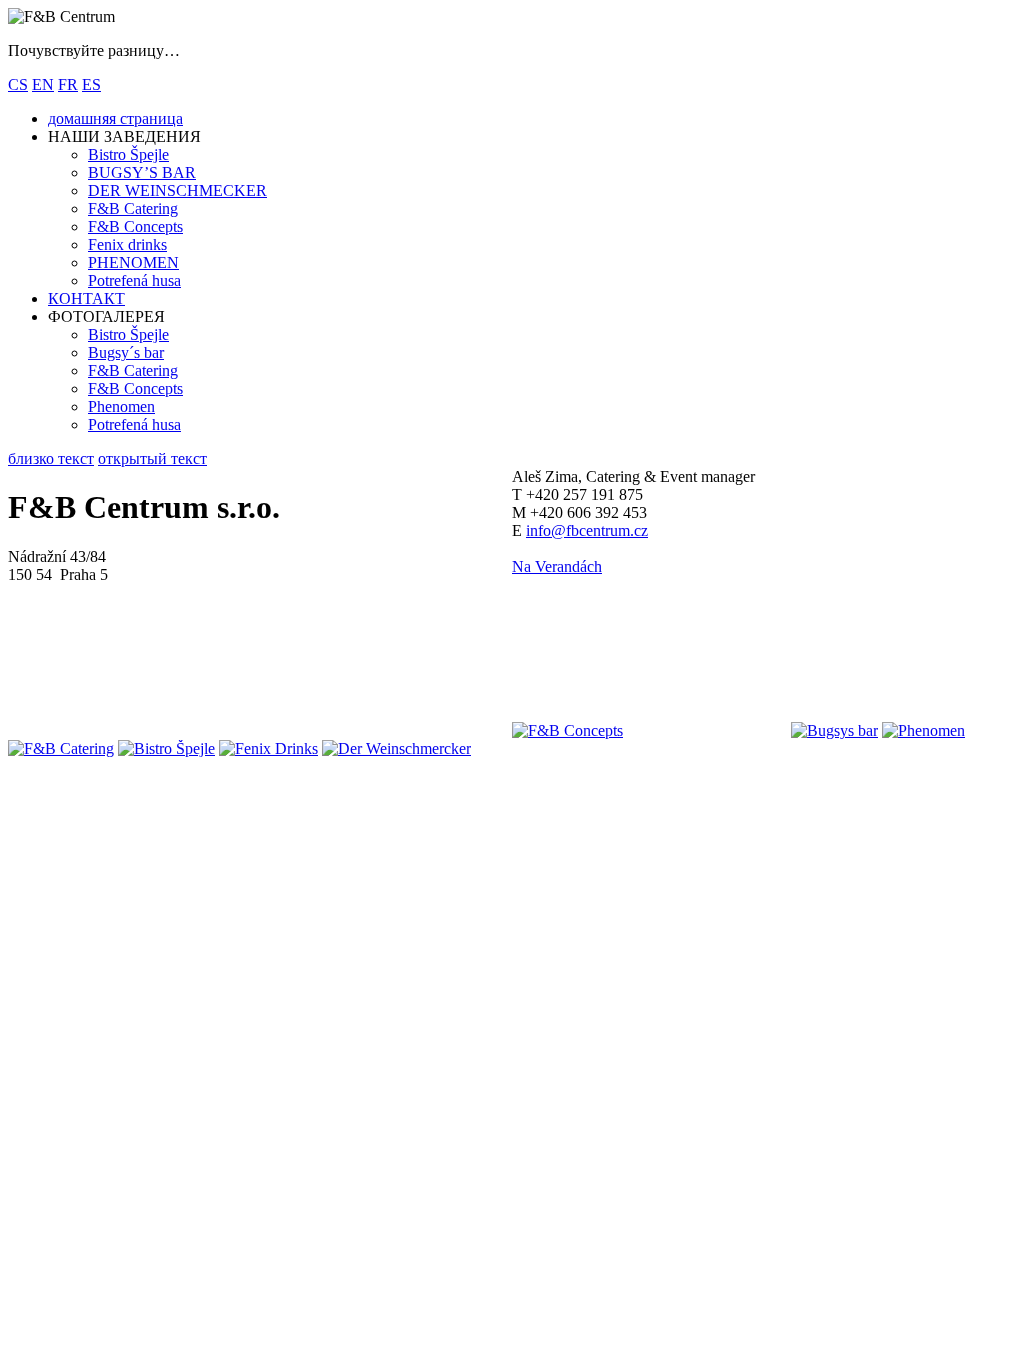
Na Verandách (557, 566)
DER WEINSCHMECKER (177, 190)
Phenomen (121, 406)
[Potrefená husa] (707, 730)
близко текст (51, 458)
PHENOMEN (133, 262)
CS (18, 84)
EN (43, 84)
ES (91, 84)
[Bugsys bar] (834, 730)
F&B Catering (133, 208)
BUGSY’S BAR (142, 172)
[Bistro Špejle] (166, 748)
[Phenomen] (923, 730)
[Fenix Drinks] (268, 748)
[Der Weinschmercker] (396, 748)
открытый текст (152, 458)
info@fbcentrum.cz (587, 530)
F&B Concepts (135, 226)
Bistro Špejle (128, 154)
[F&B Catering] (61, 748)
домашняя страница (115, 118)
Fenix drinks (127, 244)
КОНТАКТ (86, 298)
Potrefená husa (134, 280)
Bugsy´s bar (126, 352)
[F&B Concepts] (567, 730)
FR (68, 84)
